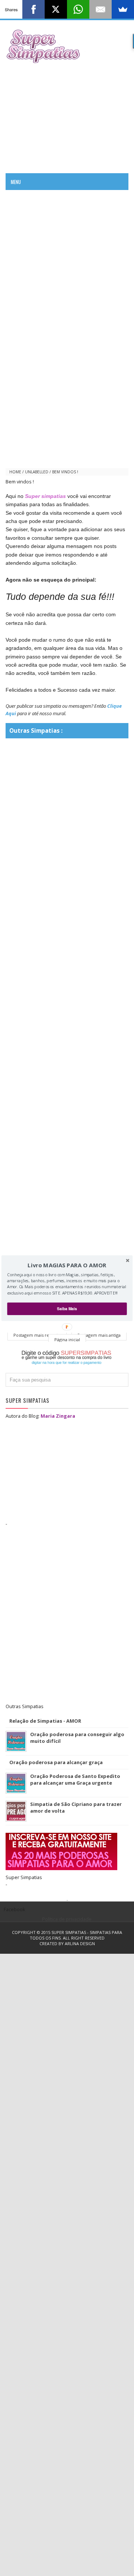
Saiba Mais (67, 1309)
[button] (67, 1265)
